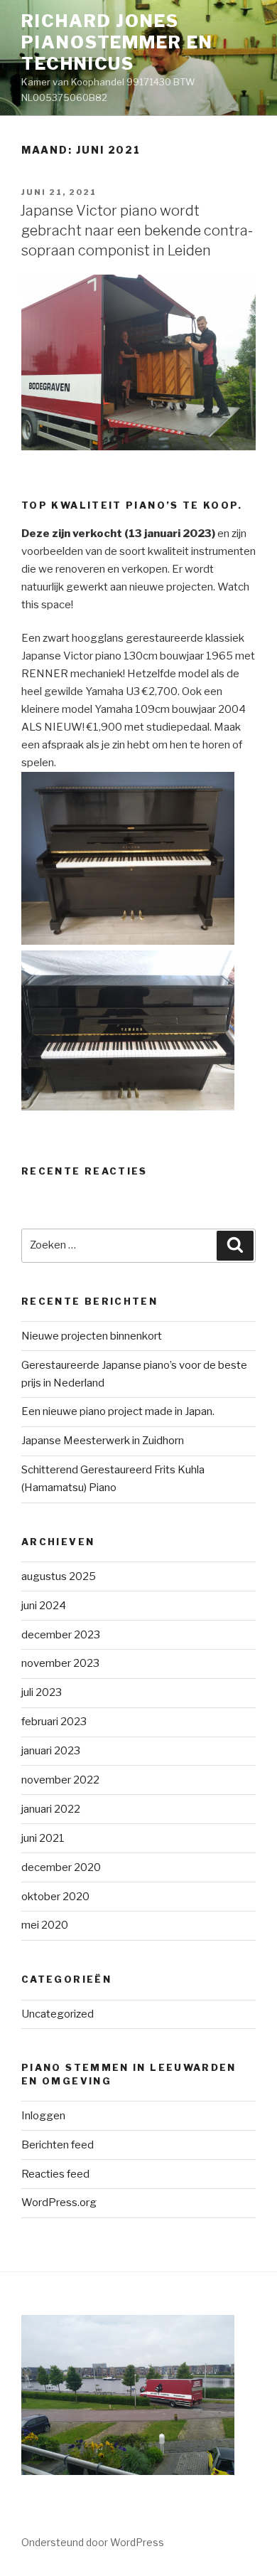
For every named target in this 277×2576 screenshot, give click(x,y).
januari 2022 (51, 1809)
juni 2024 (44, 1606)
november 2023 (60, 1663)
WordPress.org (59, 2203)
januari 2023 (51, 1751)
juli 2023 (42, 1692)
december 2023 (61, 1635)
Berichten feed (58, 2145)
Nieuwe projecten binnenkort (92, 1336)
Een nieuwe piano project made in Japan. (118, 1411)
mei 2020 (45, 1925)
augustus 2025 (59, 1576)
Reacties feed (55, 2174)
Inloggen (43, 2116)
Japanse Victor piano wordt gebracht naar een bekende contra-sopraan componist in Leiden (136, 230)
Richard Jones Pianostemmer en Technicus (117, 42)
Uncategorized (58, 2014)
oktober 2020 (55, 1897)
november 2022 (60, 1780)
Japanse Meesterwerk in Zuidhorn (103, 1441)
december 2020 (61, 1867)
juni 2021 (43, 1838)
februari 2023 (54, 1722)
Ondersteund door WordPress (93, 2542)
